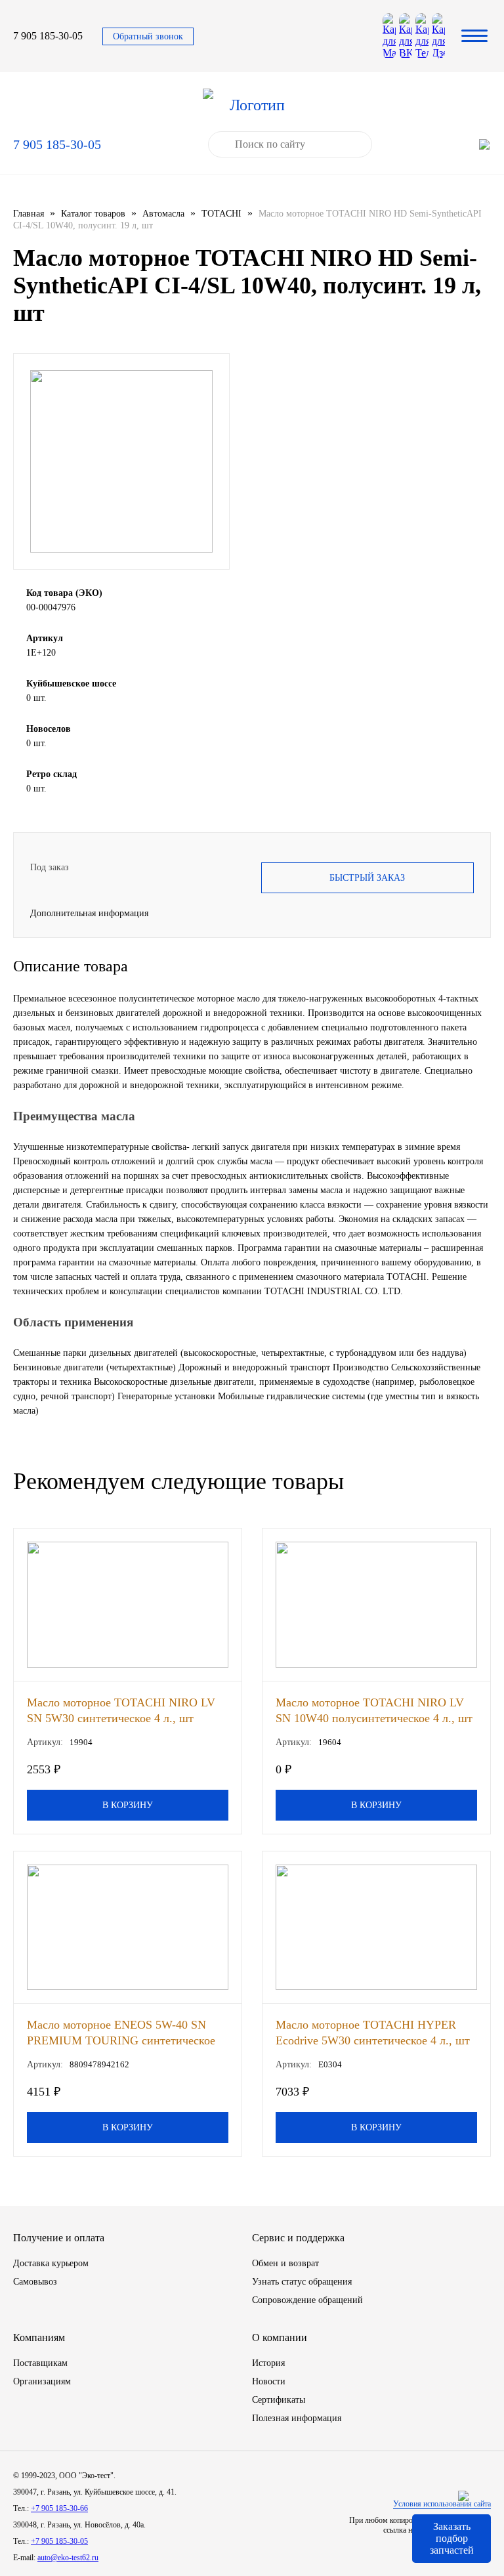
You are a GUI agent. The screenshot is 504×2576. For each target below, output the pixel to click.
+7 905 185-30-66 (59, 2508)
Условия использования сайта (442, 2504)
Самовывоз (35, 2282)
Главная (29, 214)
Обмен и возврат (285, 2263)
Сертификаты (279, 2400)
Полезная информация (297, 2418)
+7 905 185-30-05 (59, 2541)
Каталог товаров (93, 214)
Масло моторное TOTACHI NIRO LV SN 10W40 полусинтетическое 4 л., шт (374, 1710)
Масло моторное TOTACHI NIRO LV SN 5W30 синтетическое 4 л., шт (121, 1710)
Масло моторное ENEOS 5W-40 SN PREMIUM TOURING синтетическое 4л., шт (121, 2032)
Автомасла (163, 214)
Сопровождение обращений (307, 2300)
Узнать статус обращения (302, 2282)
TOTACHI (221, 214)
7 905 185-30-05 (48, 36)
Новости (269, 2381)
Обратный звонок (148, 36)
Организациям (42, 2381)
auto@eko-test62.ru (68, 2558)
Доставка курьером (51, 2263)
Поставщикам (40, 2363)
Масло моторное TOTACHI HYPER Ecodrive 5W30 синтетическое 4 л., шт (373, 2032)
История (268, 2363)
